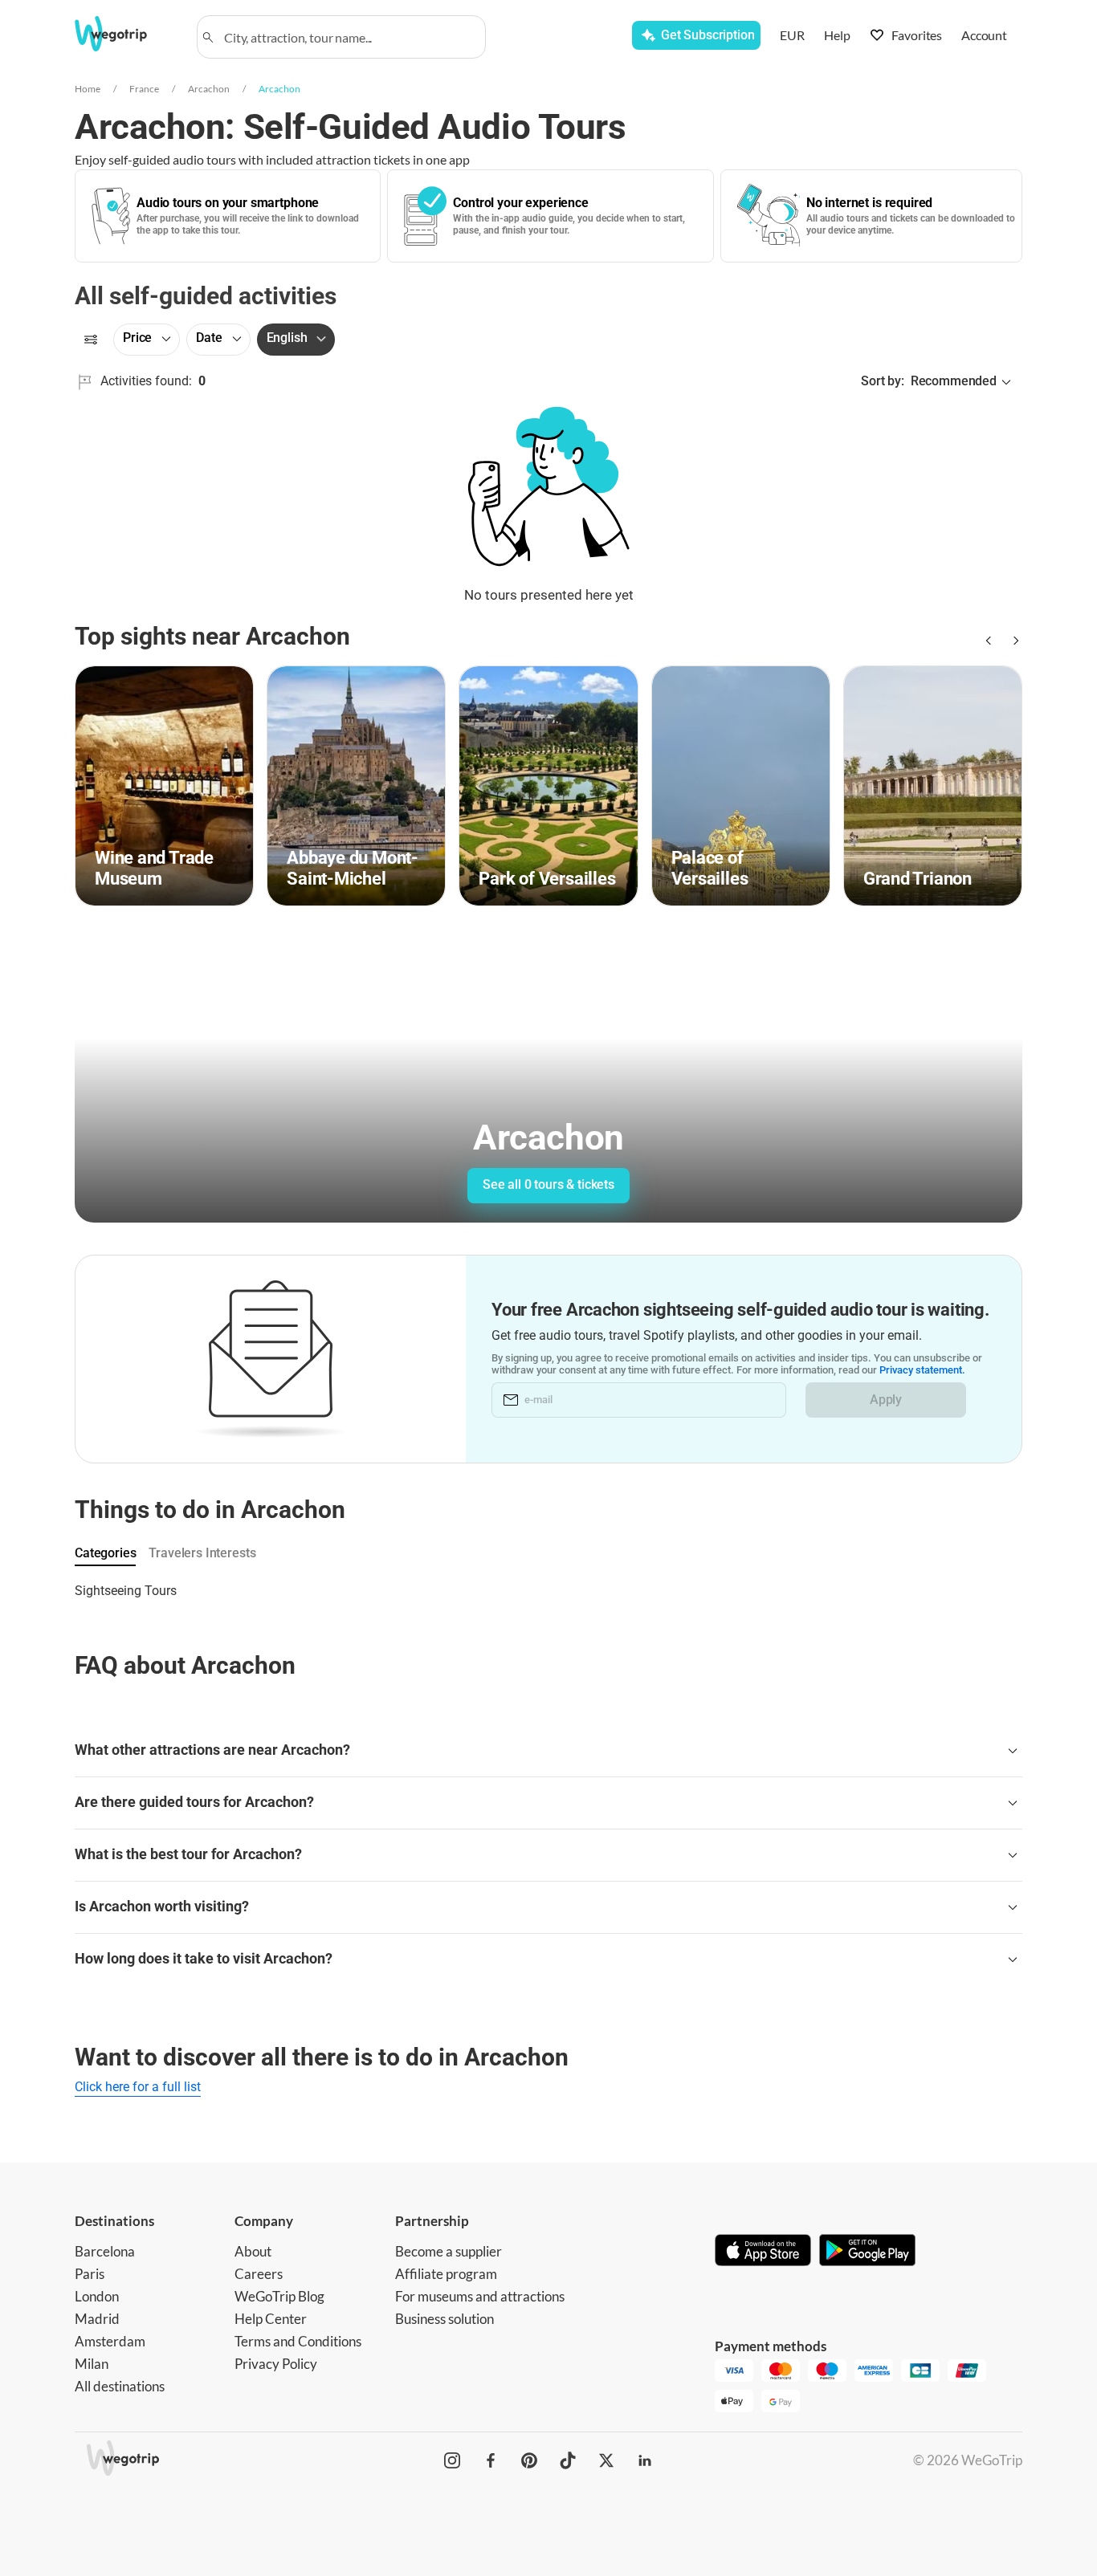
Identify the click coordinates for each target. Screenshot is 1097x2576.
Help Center (271, 2319)
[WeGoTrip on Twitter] (606, 2460)
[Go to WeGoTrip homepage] (125, 34)
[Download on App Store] (763, 2252)
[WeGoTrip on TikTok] (568, 2460)
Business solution (445, 2319)
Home (88, 89)
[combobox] (349, 37)
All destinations (120, 2386)
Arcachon (209, 89)
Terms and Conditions (298, 2341)
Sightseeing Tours (126, 1591)
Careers (259, 2274)
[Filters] (91, 340)
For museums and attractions (480, 2296)
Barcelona (105, 2251)
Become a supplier (449, 2251)
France (144, 89)
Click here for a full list (138, 2087)
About (253, 2251)
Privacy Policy (276, 2364)
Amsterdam (110, 2341)
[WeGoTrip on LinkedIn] (645, 2460)
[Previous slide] (987, 641)
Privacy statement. (922, 1370)
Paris (90, 2274)
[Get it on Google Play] (867, 2252)
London (97, 2296)
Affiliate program (446, 2274)
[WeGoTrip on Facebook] (491, 2460)
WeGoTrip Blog (279, 2296)
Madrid (97, 2319)
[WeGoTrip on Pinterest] (529, 2460)
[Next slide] (1013, 641)
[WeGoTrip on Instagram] (452, 2460)
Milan (92, 2364)
